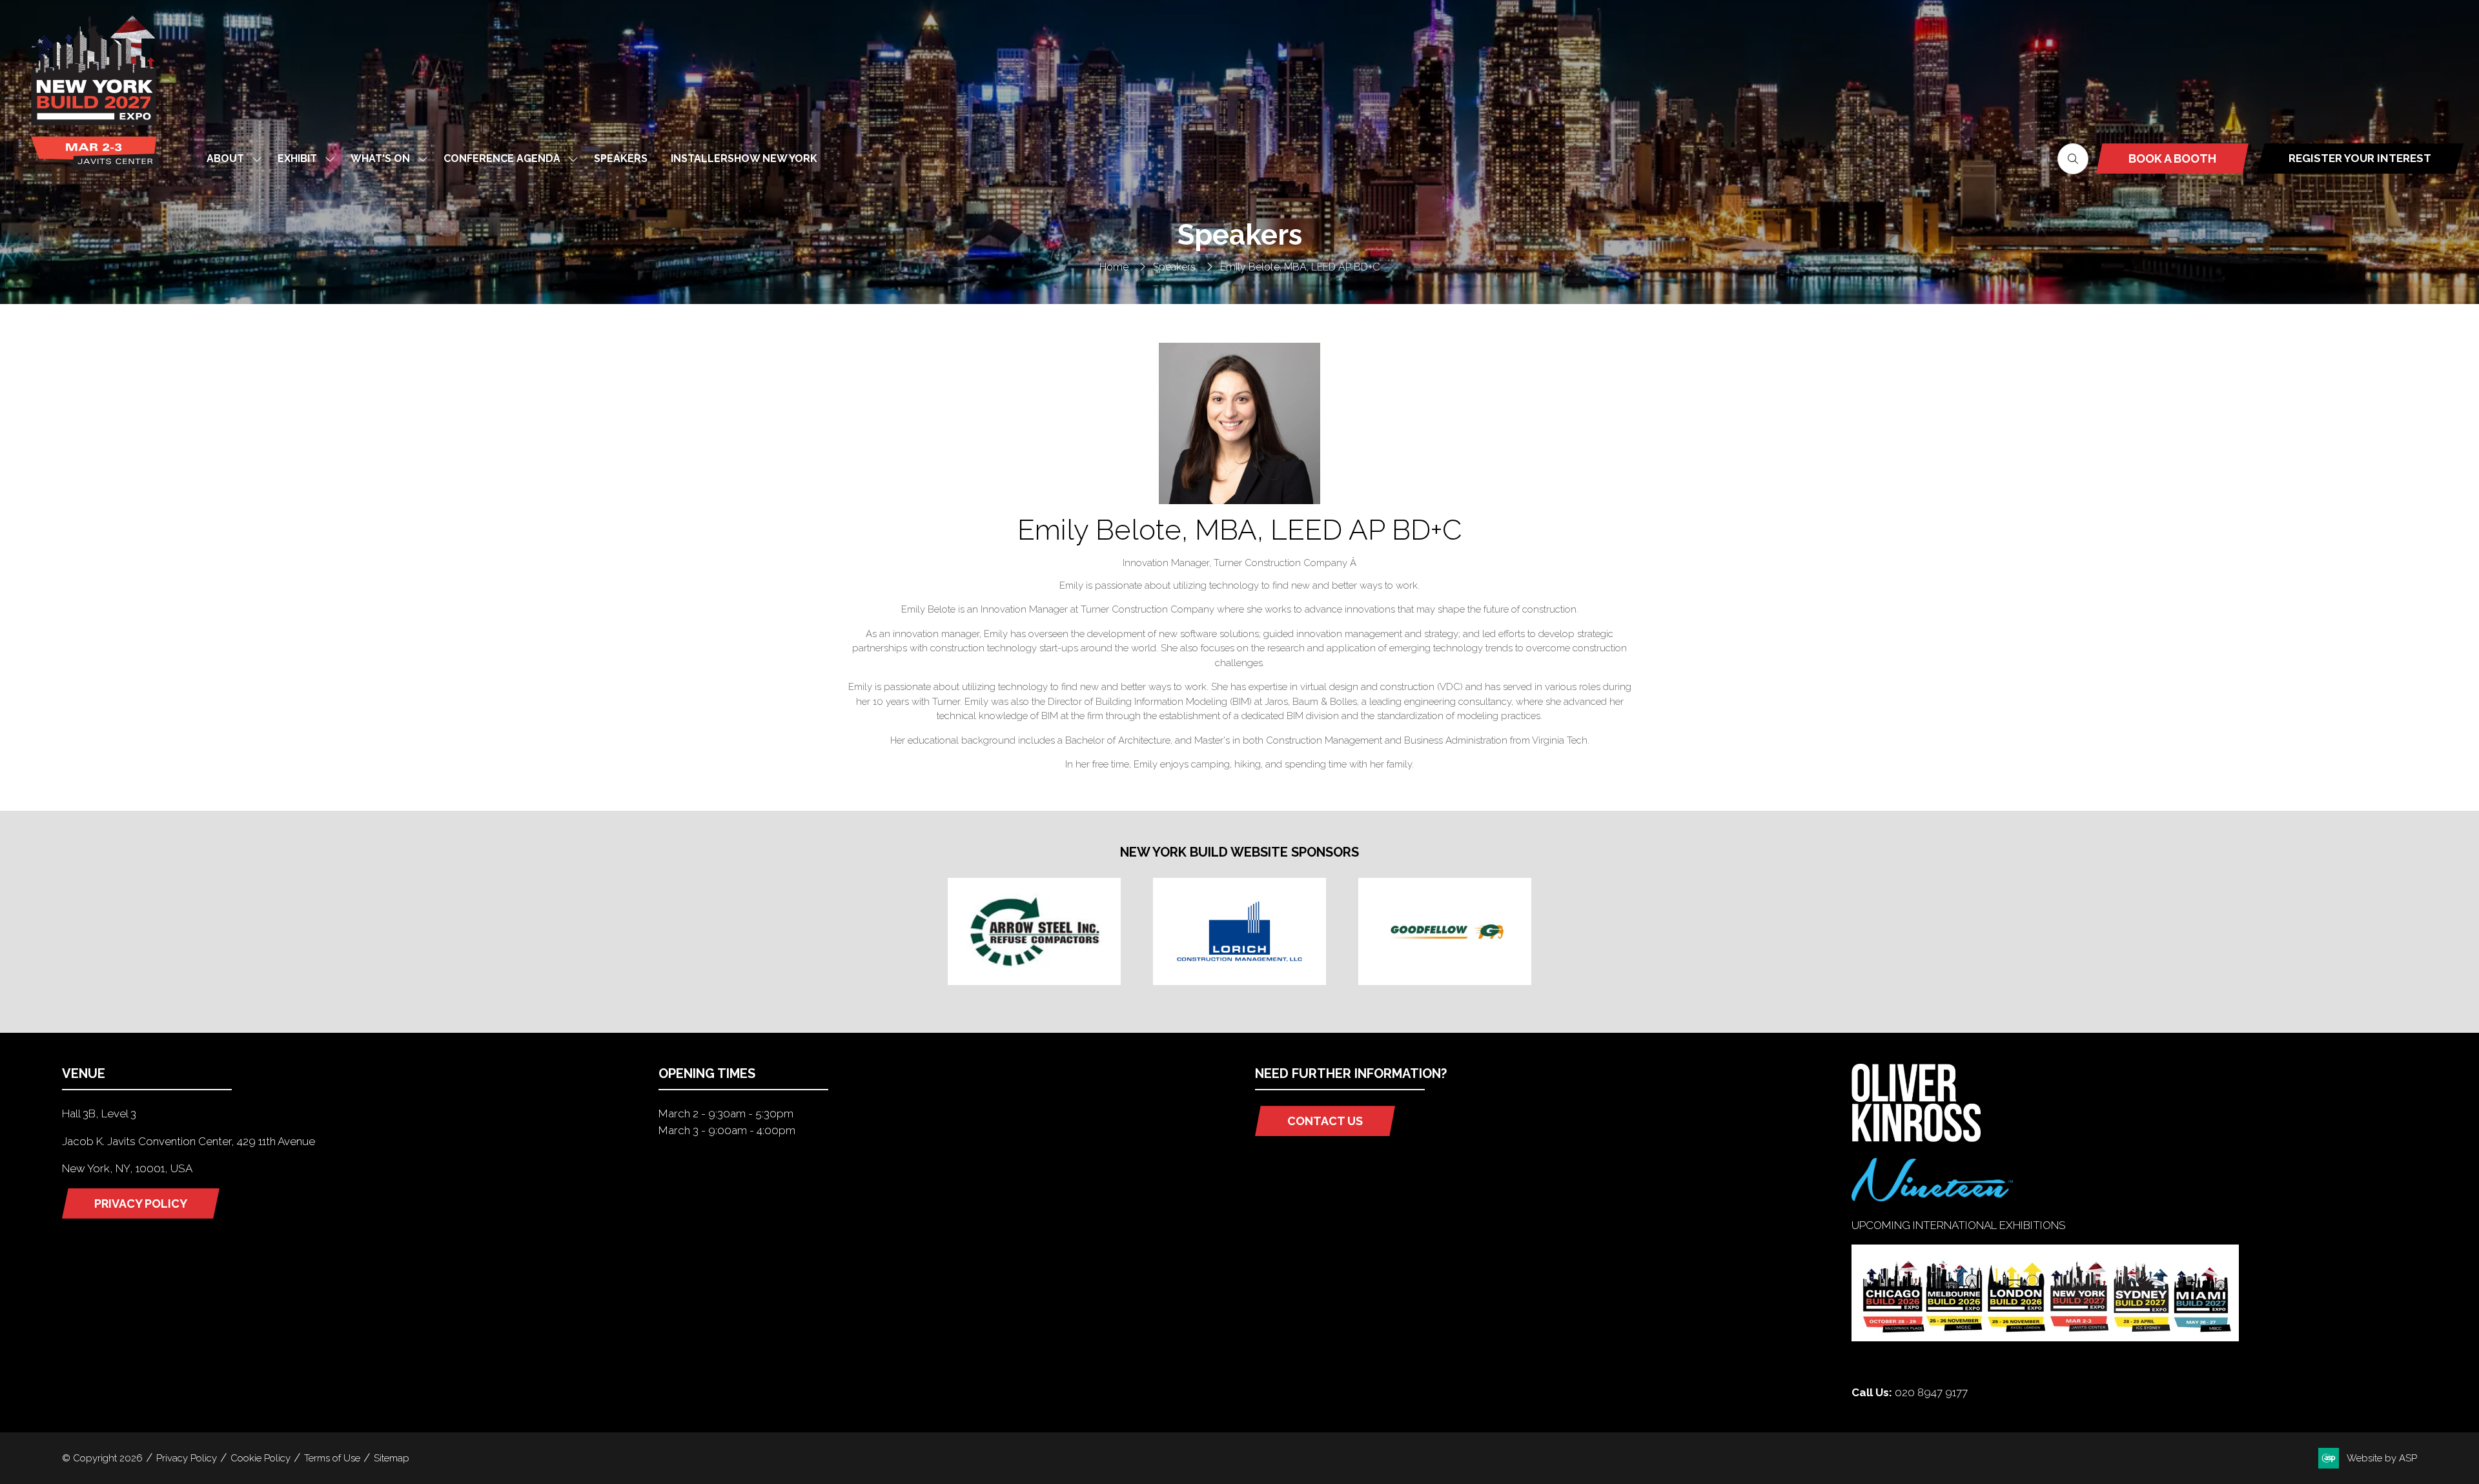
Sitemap (392, 1458)
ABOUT (225, 158)
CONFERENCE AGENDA (502, 158)
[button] (2073, 159)
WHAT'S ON (380, 158)
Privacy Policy (187, 1458)
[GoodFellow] (1445, 931)
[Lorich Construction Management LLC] (1239, 931)
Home (1114, 267)
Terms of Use (332, 1458)
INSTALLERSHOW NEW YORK (744, 158)
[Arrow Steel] (1034, 931)
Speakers (1174, 267)
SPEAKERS (621, 158)
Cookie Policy (260, 1458)
